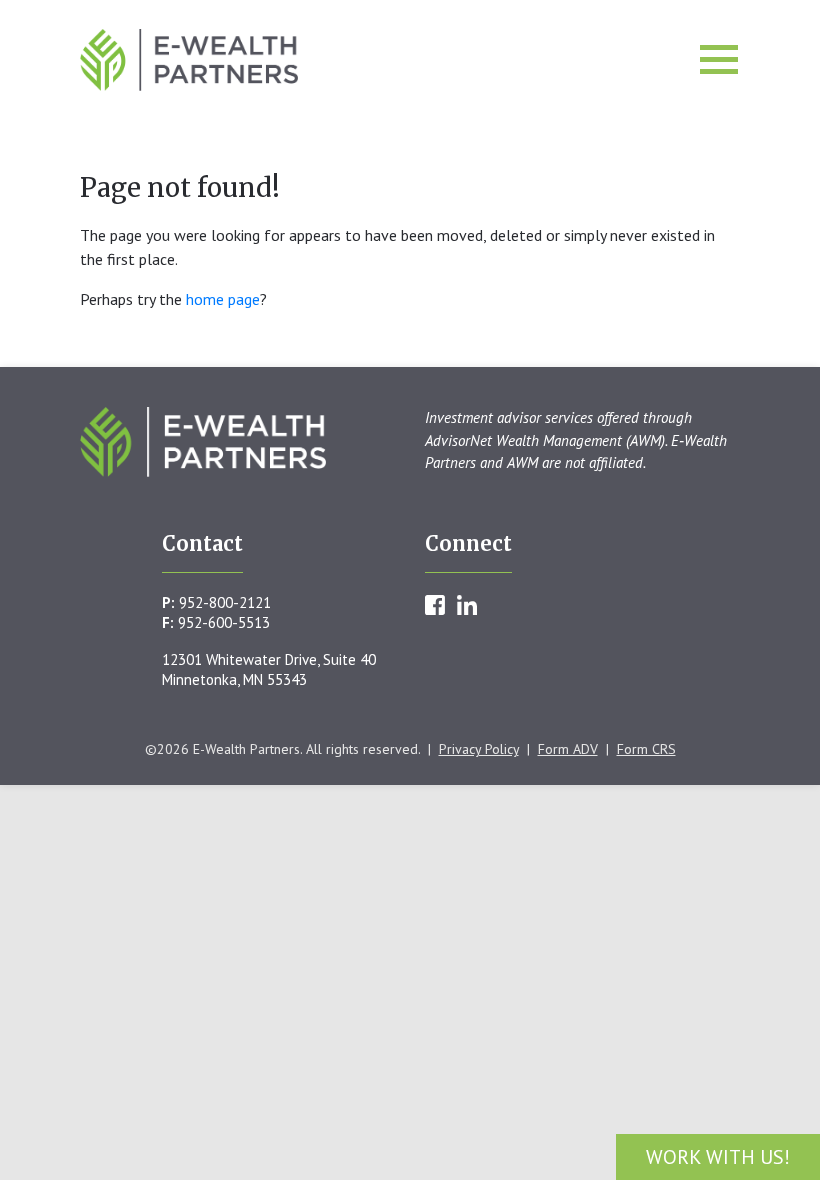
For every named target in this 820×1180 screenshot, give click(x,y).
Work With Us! (718, 1157)
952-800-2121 (225, 602)
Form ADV (568, 749)
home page (223, 299)
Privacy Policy (479, 749)
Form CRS (646, 749)
